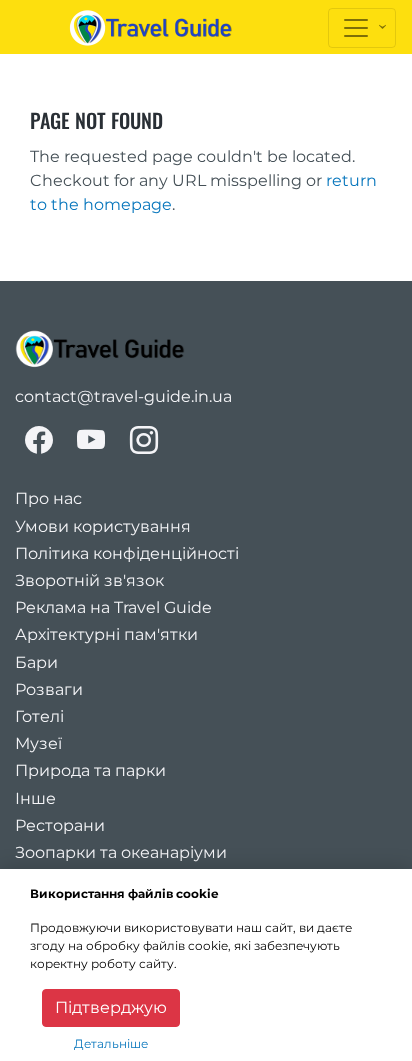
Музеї (38, 743)
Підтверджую (111, 1007)
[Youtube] (91, 440)
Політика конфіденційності (127, 553)
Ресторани (60, 825)
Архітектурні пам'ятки (106, 634)
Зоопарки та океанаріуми (121, 852)
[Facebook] (39, 440)
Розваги (49, 689)
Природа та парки (90, 770)
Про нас (48, 498)
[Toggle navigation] (362, 28)
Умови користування (103, 526)
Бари (36, 662)
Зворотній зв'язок (89, 580)
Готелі (39, 716)
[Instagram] (144, 440)
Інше (35, 798)
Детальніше (111, 1043)
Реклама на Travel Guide (113, 607)
